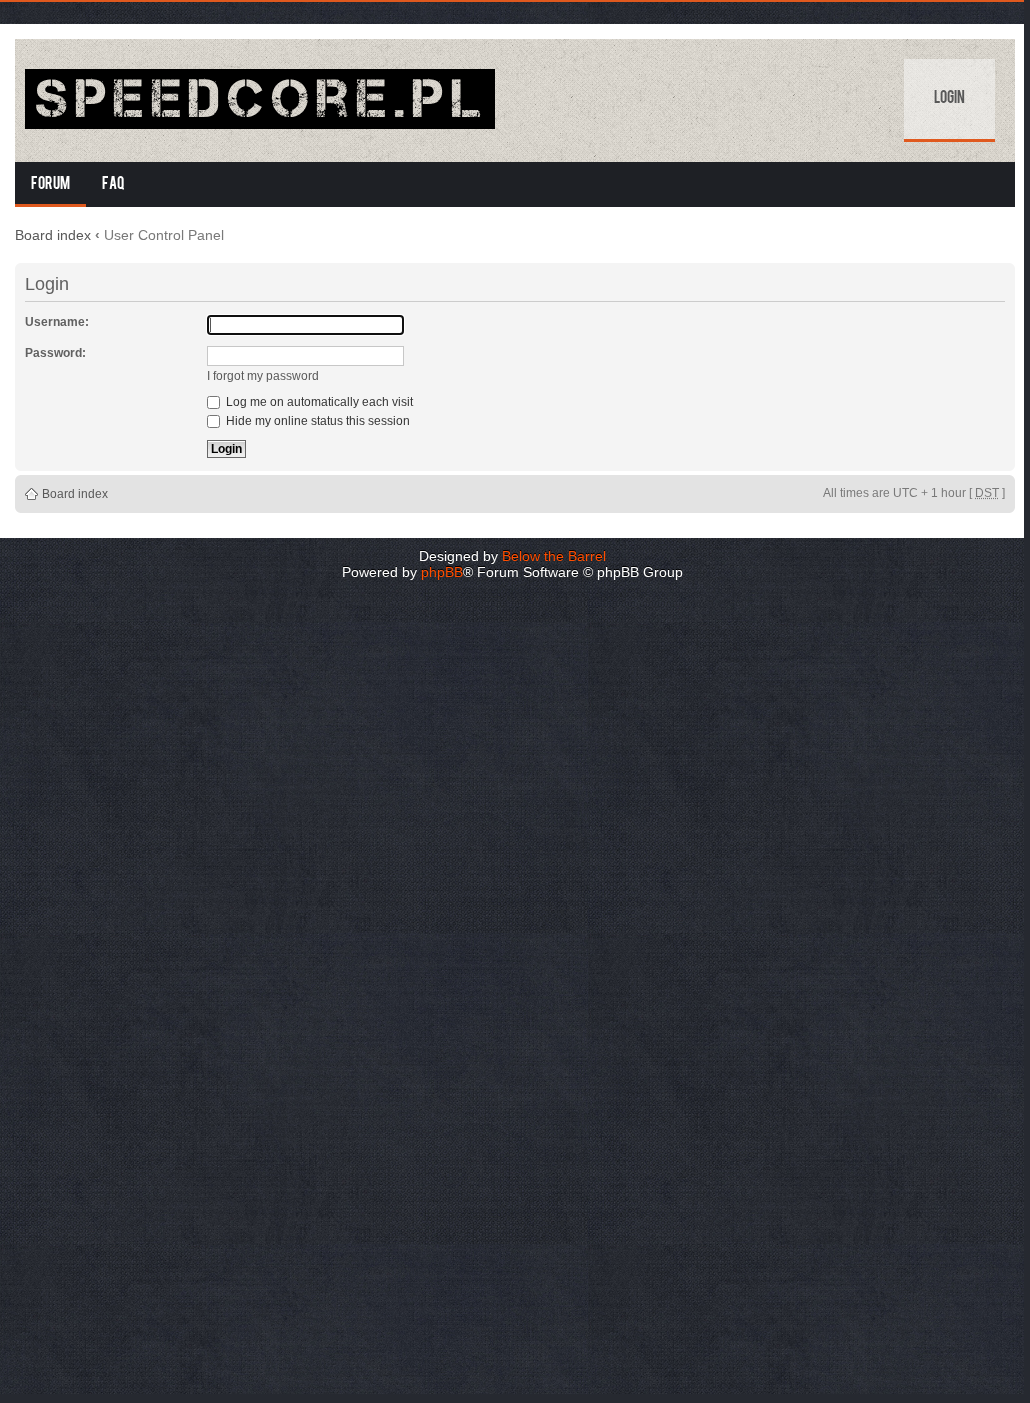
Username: (57, 322)
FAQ (113, 185)
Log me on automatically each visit (318, 402)
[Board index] (260, 100)
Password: (55, 353)
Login (949, 99)
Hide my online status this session (316, 421)
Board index (53, 235)
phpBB (442, 572)
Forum (50, 185)
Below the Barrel (554, 556)
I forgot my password (263, 376)
